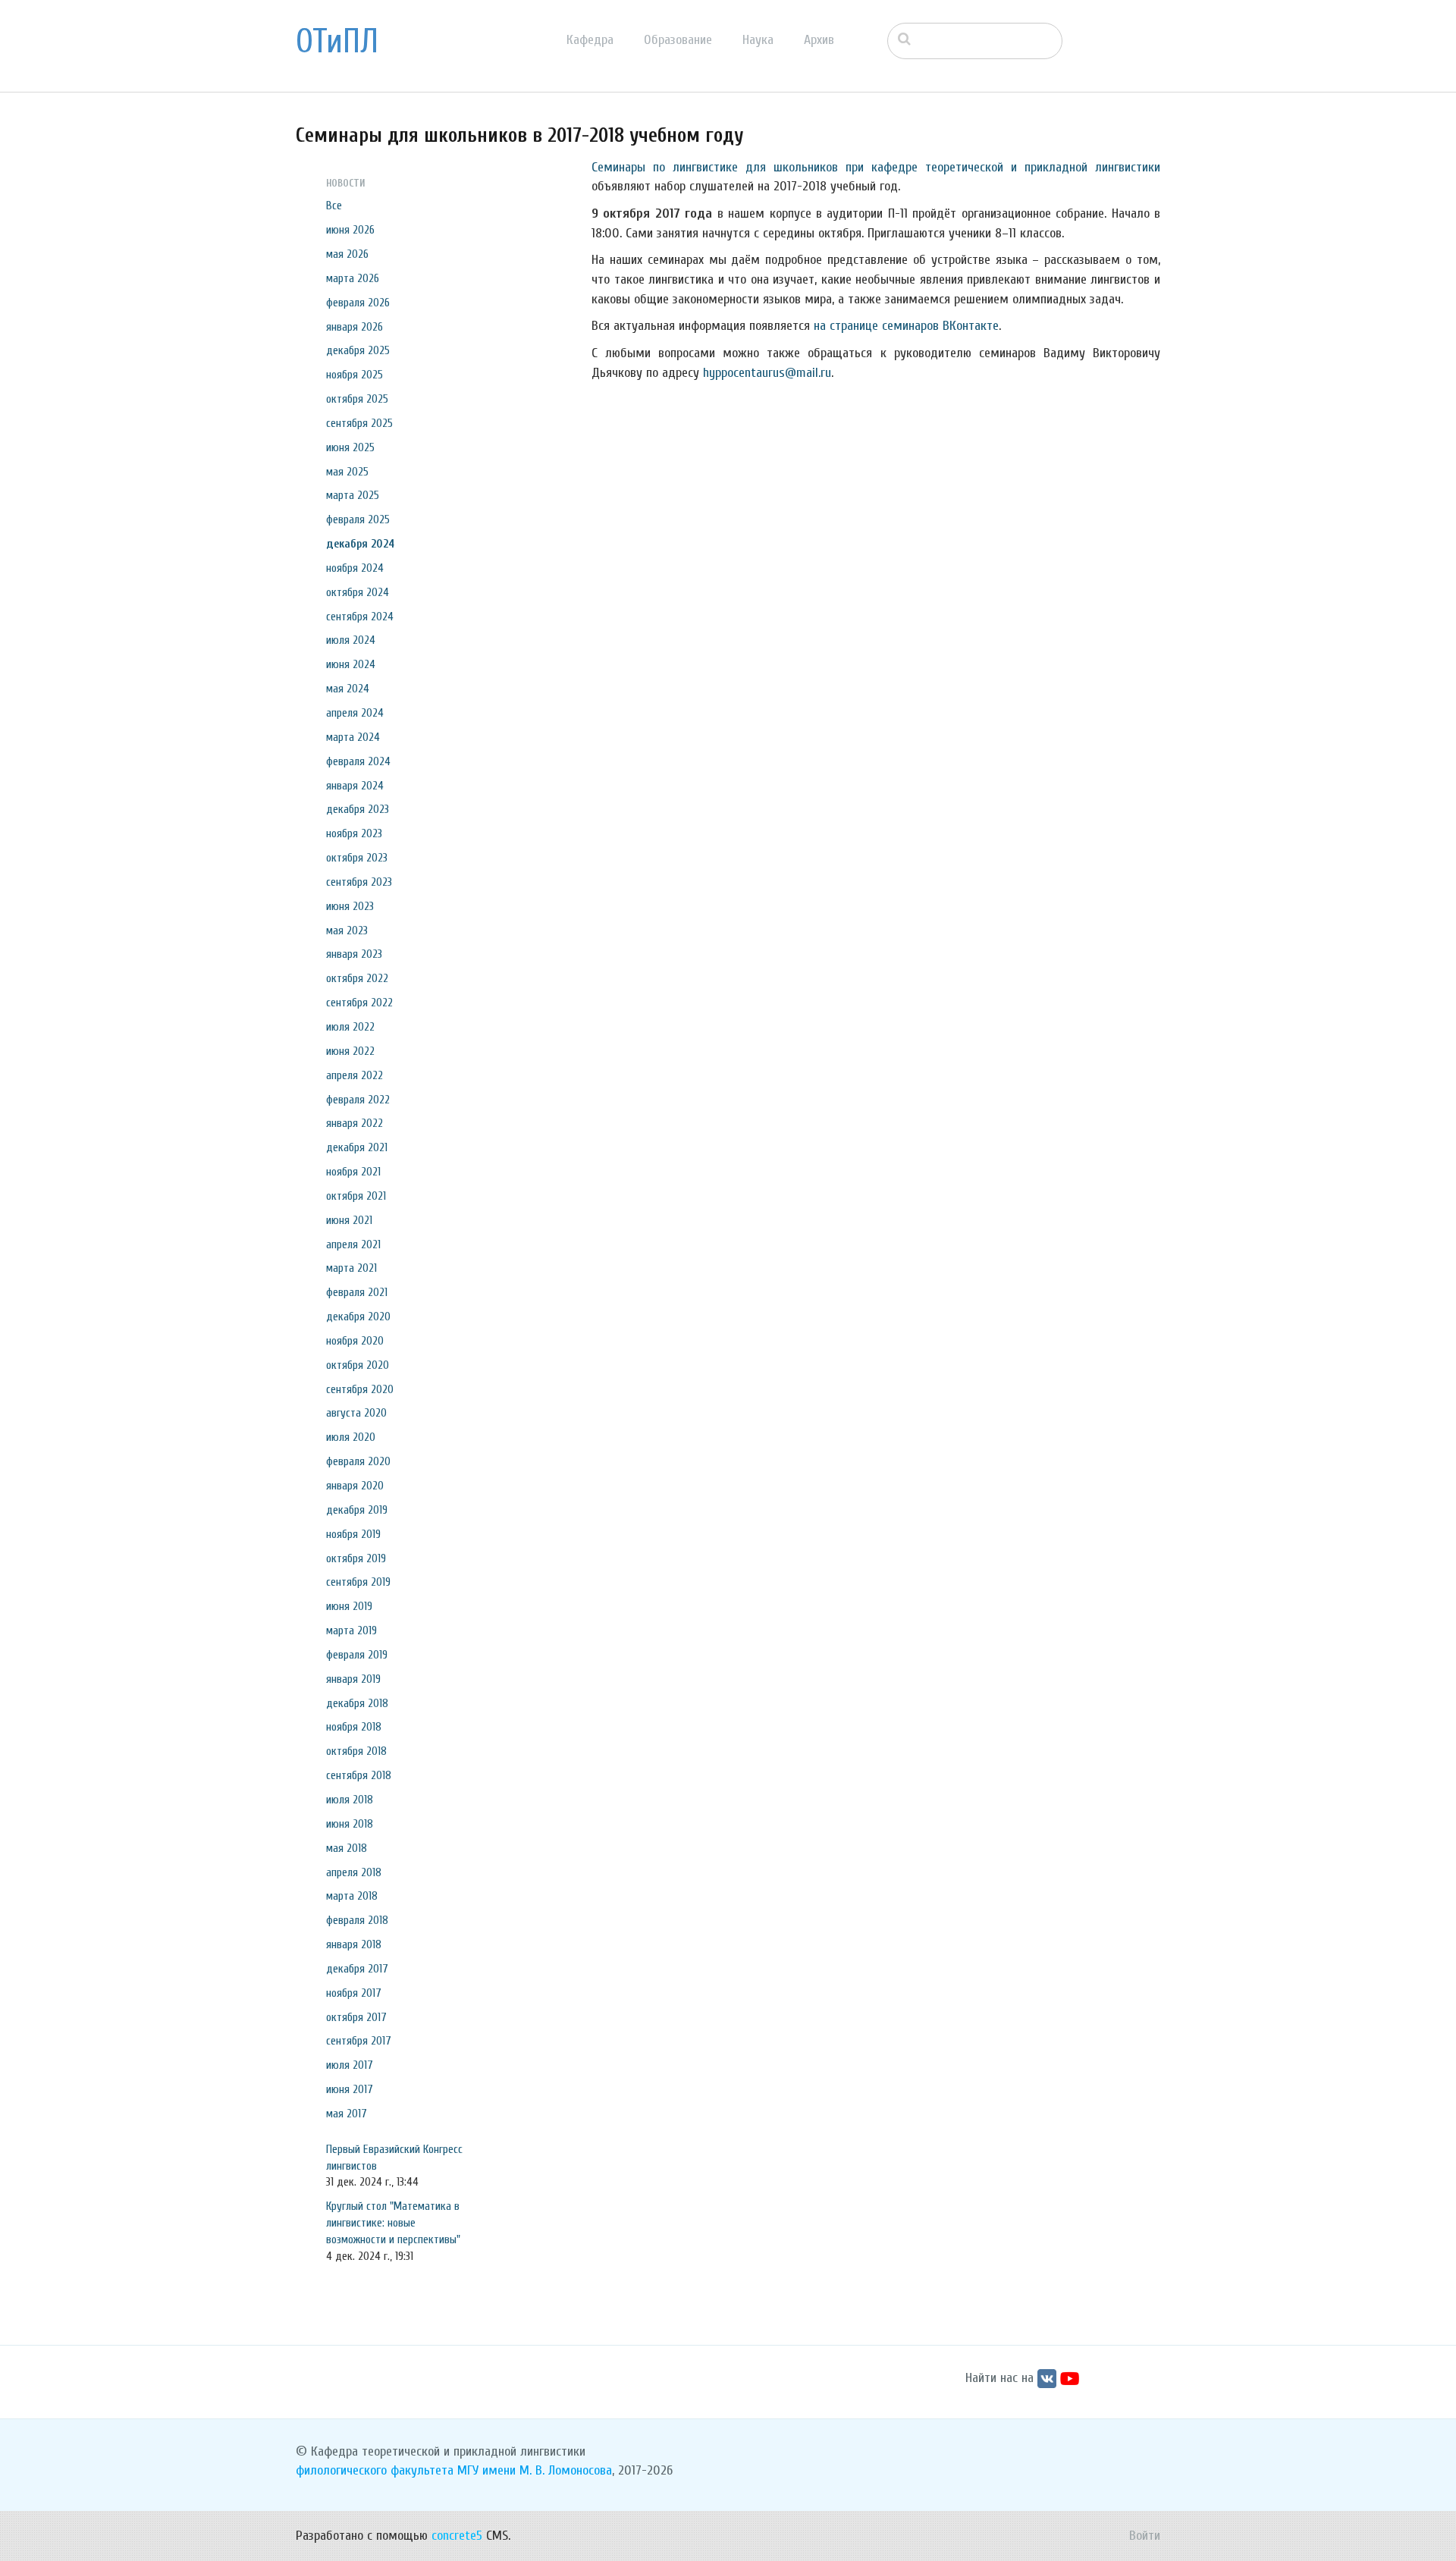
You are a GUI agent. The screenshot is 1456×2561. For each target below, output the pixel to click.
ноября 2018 (354, 1727)
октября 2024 (358, 592)
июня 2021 (349, 1220)
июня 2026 (350, 230)
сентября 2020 (360, 1389)
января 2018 (354, 1944)
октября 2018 (356, 1751)
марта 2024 (353, 737)
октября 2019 (356, 1558)
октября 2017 (356, 2017)
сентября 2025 (359, 423)
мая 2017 (347, 2114)
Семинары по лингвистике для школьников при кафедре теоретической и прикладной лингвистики (876, 167)
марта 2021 (351, 1268)
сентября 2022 (359, 1003)
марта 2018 (352, 1896)
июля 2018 (350, 1800)
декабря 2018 (357, 1703)
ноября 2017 (354, 1993)
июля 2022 (350, 1027)
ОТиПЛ (337, 42)
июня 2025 (350, 447)
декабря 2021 (357, 1147)
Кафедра (590, 40)
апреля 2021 (353, 1244)
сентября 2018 (359, 1775)
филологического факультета (375, 2470)
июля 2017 (350, 2065)
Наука (758, 40)
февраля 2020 (358, 1461)
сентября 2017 (359, 2041)
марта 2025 (353, 495)
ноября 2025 (355, 375)
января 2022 (355, 1123)
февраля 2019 (357, 1655)
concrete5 (457, 2536)
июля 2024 (351, 640)
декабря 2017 (357, 1969)
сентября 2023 (359, 882)
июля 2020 (351, 1437)
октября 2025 (357, 399)
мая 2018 (347, 1848)
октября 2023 (357, 858)
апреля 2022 (355, 1075)
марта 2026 (353, 278)
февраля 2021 (357, 1292)
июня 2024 (351, 664)
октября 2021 (356, 1196)
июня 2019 (349, 1606)
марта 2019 (351, 1630)
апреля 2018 (354, 1872)
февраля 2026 (358, 303)
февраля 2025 (358, 519)
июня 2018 (350, 1824)
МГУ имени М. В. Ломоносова (535, 2470)
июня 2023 (350, 906)
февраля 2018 (357, 1920)
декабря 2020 (358, 1317)
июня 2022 (350, 1051)
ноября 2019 (353, 1534)
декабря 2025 (358, 350)
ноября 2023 (354, 833)
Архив (819, 40)
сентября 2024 (360, 617)
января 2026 (355, 327)
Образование (678, 40)
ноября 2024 (355, 568)
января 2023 (354, 954)
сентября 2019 (358, 1582)
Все (334, 206)
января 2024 (355, 786)
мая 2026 (347, 254)
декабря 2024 (360, 544)
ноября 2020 (355, 1341)
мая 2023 (347, 931)
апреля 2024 (355, 713)
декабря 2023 (358, 809)
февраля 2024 (358, 761)
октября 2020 (358, 1365)
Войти (1145, 2536)
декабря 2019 (357, 1510)
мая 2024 (348, 689)
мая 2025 (347, 472)
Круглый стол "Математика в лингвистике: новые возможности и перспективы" (393, 2223)
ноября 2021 (353, 1172)
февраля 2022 (358, 1100)
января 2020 (355, 1486)
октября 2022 (357, 978)
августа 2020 (356, 1413)
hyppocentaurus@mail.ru (767, 373)
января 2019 (353, 1679)
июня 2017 (350, 2089)
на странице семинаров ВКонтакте (906, 326)
